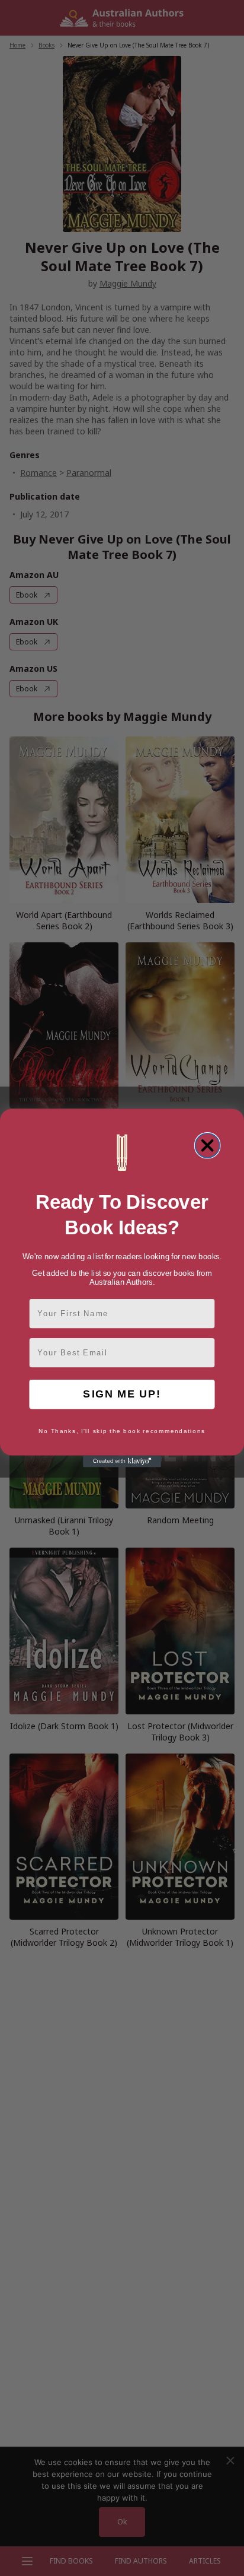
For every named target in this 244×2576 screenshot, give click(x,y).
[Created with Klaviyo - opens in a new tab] (122, 1462)
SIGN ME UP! (122, 1394)
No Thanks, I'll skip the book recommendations (122, 1431)
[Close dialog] (208, 1146)
